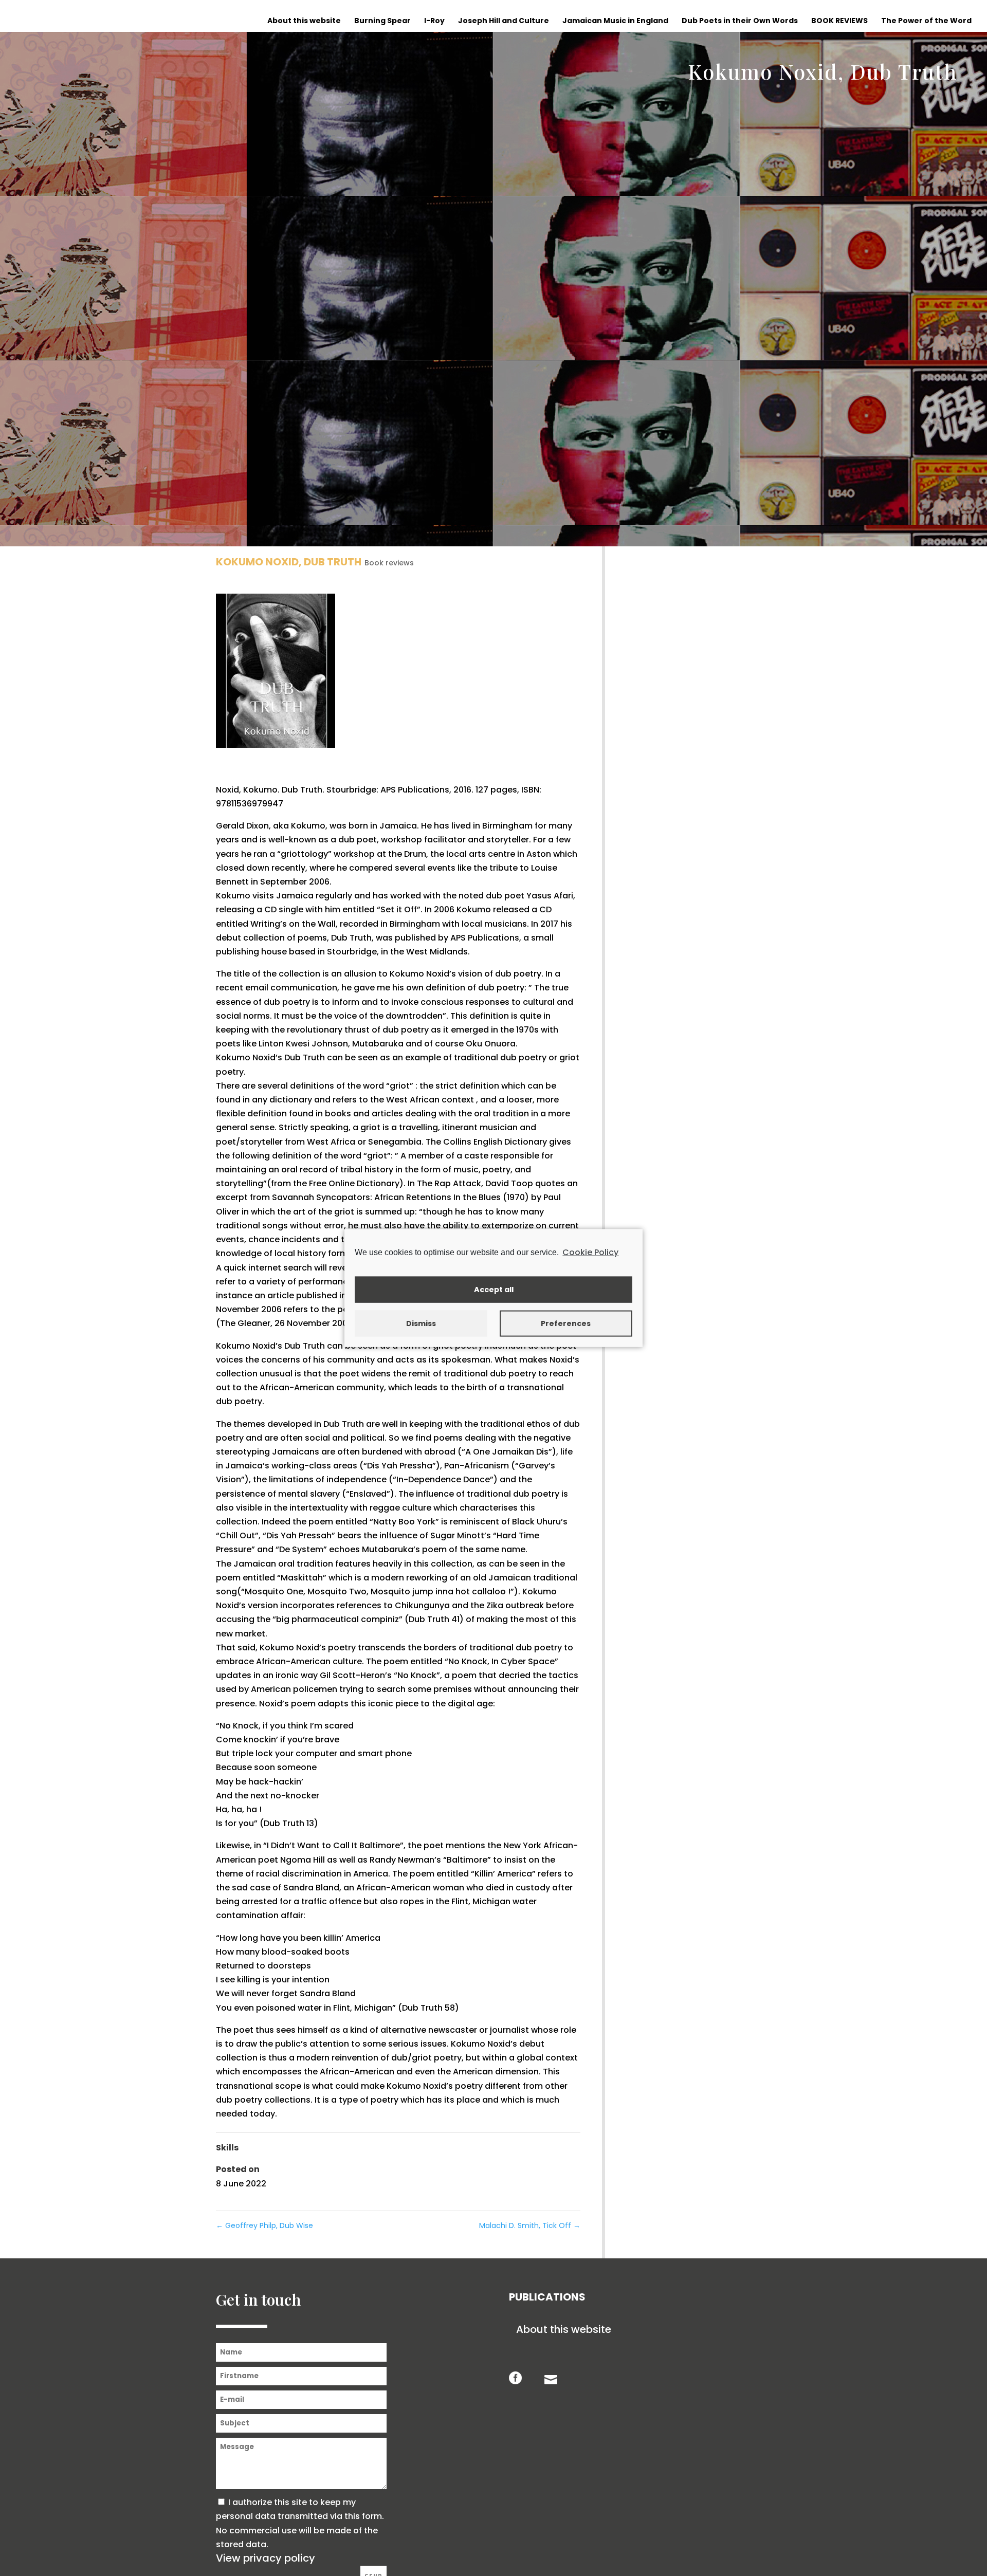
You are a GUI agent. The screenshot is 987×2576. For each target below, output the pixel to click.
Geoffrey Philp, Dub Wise (264, 2225)
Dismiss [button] (421, 1323)
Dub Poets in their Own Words (740, 21)
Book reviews (389, 563)
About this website (304, 21)
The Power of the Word (926, 21)
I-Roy (434, 21)
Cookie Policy (590, 1252)
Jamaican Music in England (615, 21)
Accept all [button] (494, 1290)
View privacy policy (266, 2558)
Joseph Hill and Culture (504, 21)
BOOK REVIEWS (839, 21)
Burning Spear (382, 21)
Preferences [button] (566, 1323)
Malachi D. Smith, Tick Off (530, 2225)
